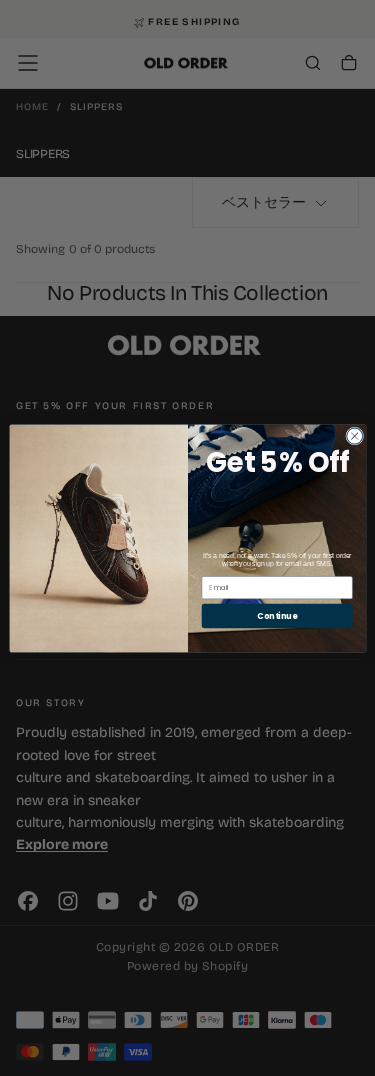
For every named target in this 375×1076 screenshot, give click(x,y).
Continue (277, 614)
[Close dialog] (354, 436)
